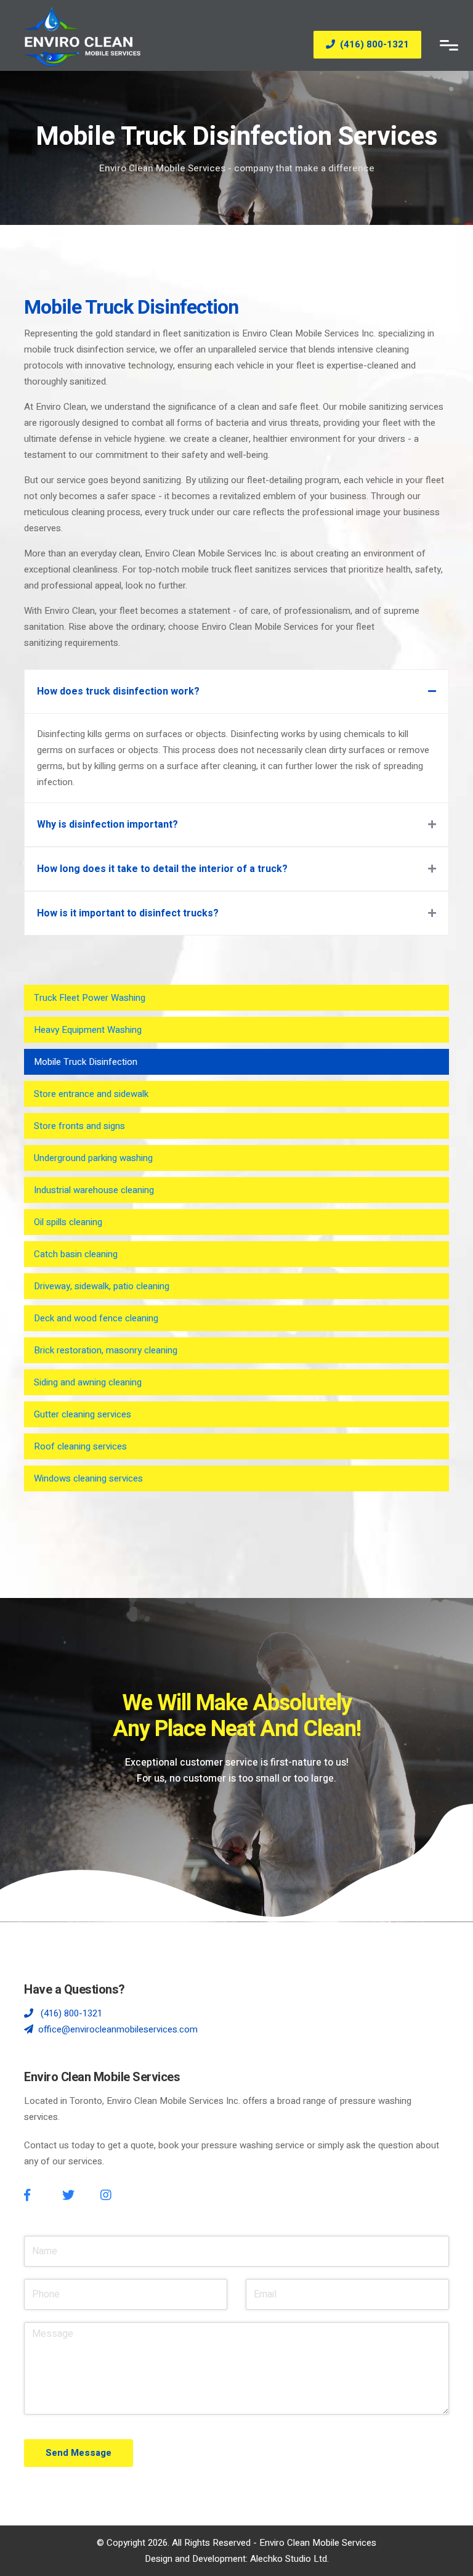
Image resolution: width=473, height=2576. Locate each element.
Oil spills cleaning (68, 1222)
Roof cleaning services (80, 1446)
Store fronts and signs (79, 1126)
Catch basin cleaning (76, 1254)
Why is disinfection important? (107, 825)
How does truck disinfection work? (118, 691)
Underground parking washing (93, 1158)
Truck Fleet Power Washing (90, 998)
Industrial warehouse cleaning (94, 1190)
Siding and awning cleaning (88, 1382)
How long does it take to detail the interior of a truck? (162, 869)
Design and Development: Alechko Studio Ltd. (237, 2559)
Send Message (79, 2453)
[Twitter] (68, 2195)
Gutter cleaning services (83, 1414)
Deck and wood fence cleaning (96, 1318)
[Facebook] (27, 2195)
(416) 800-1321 (374, 44)
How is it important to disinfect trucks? (128, 913)
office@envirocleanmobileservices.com (118, 2029)
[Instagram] (106, 2195)
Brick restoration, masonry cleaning (106, 1350)
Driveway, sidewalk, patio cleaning (102, 1286)
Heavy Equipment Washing (88, 1030)
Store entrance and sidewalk (91, 1094)
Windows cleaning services (88, 1478)
